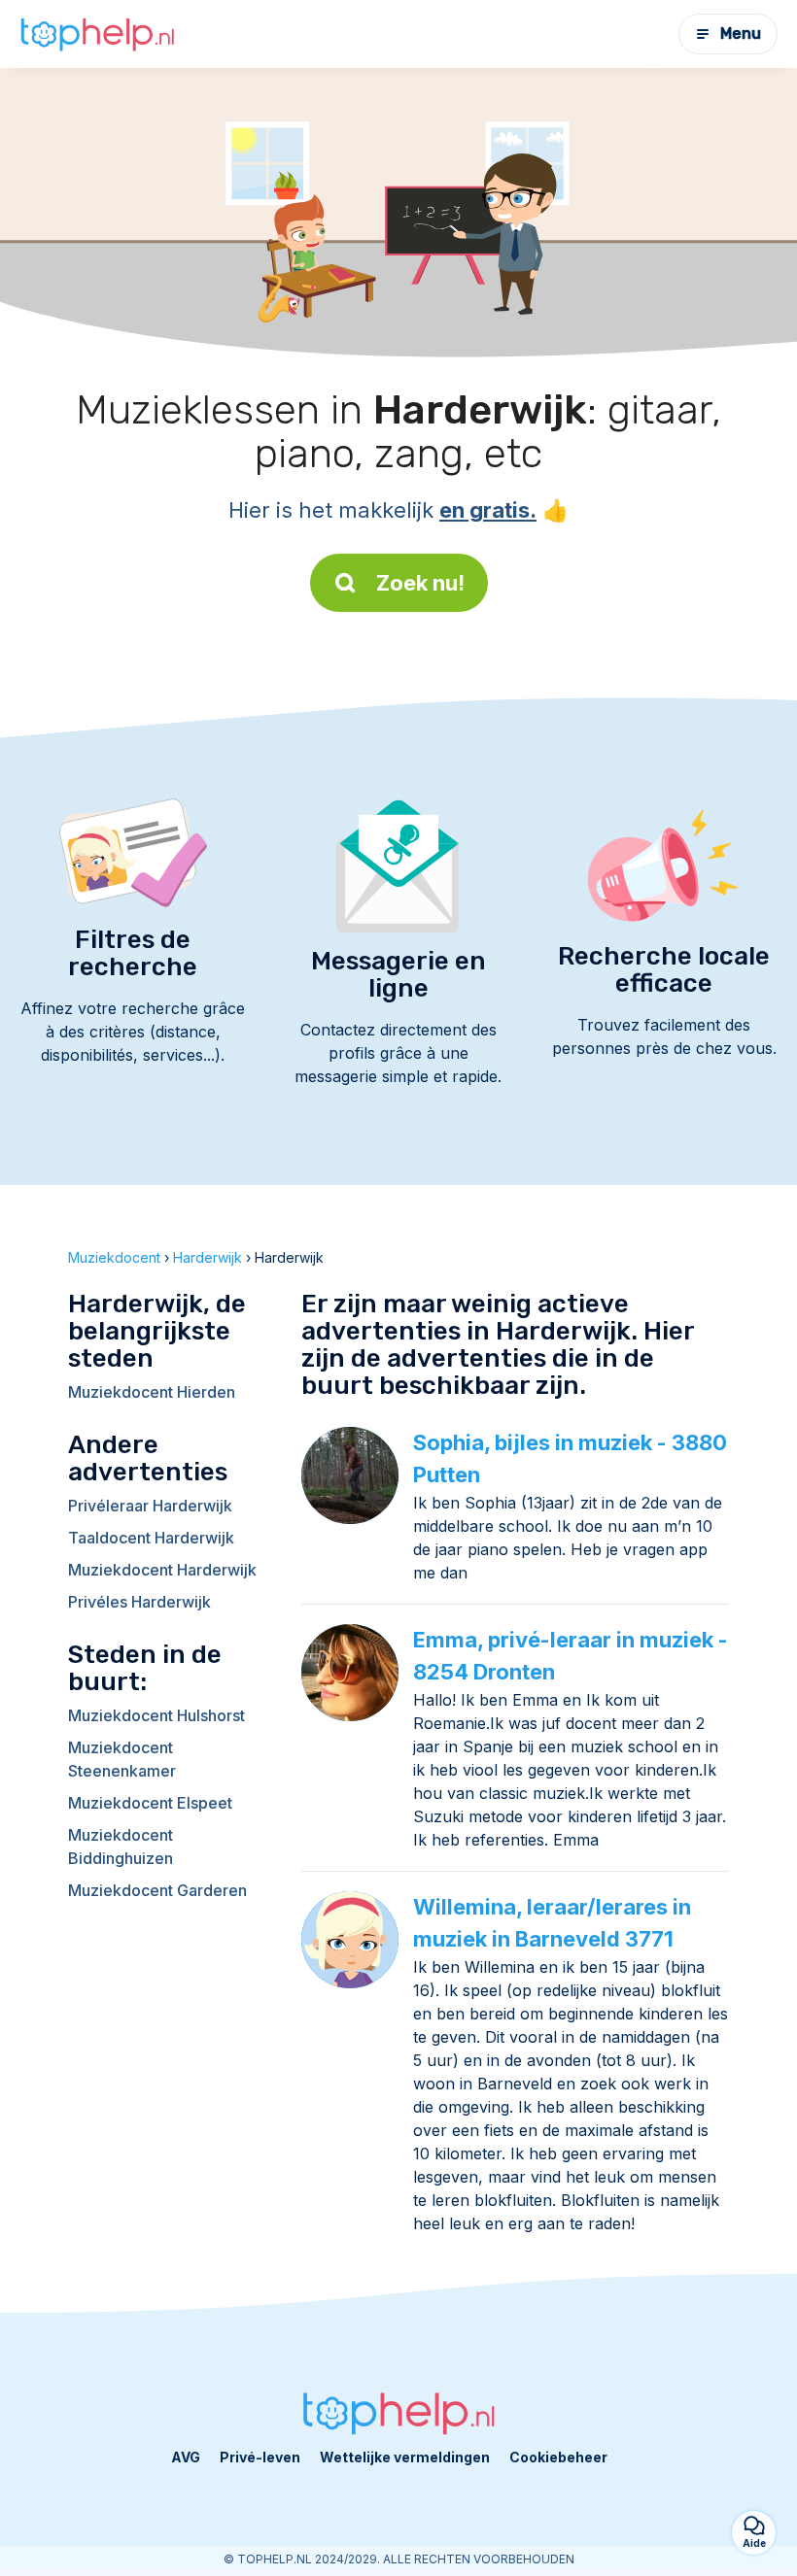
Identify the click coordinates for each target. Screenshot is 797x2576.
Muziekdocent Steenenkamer (122, 1759)
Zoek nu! (420, 583)
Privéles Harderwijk (139, 1602)
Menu (741, 34)
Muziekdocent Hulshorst (156, 1715)
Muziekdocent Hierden (152, 1392)
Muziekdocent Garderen (157, 1890)
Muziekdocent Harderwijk (162, 1570)
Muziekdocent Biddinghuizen (121, 1847)
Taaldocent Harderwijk (151, 1538)
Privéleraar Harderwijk (150, 1506)
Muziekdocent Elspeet (150, 1803)
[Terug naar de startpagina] (97, 34)
